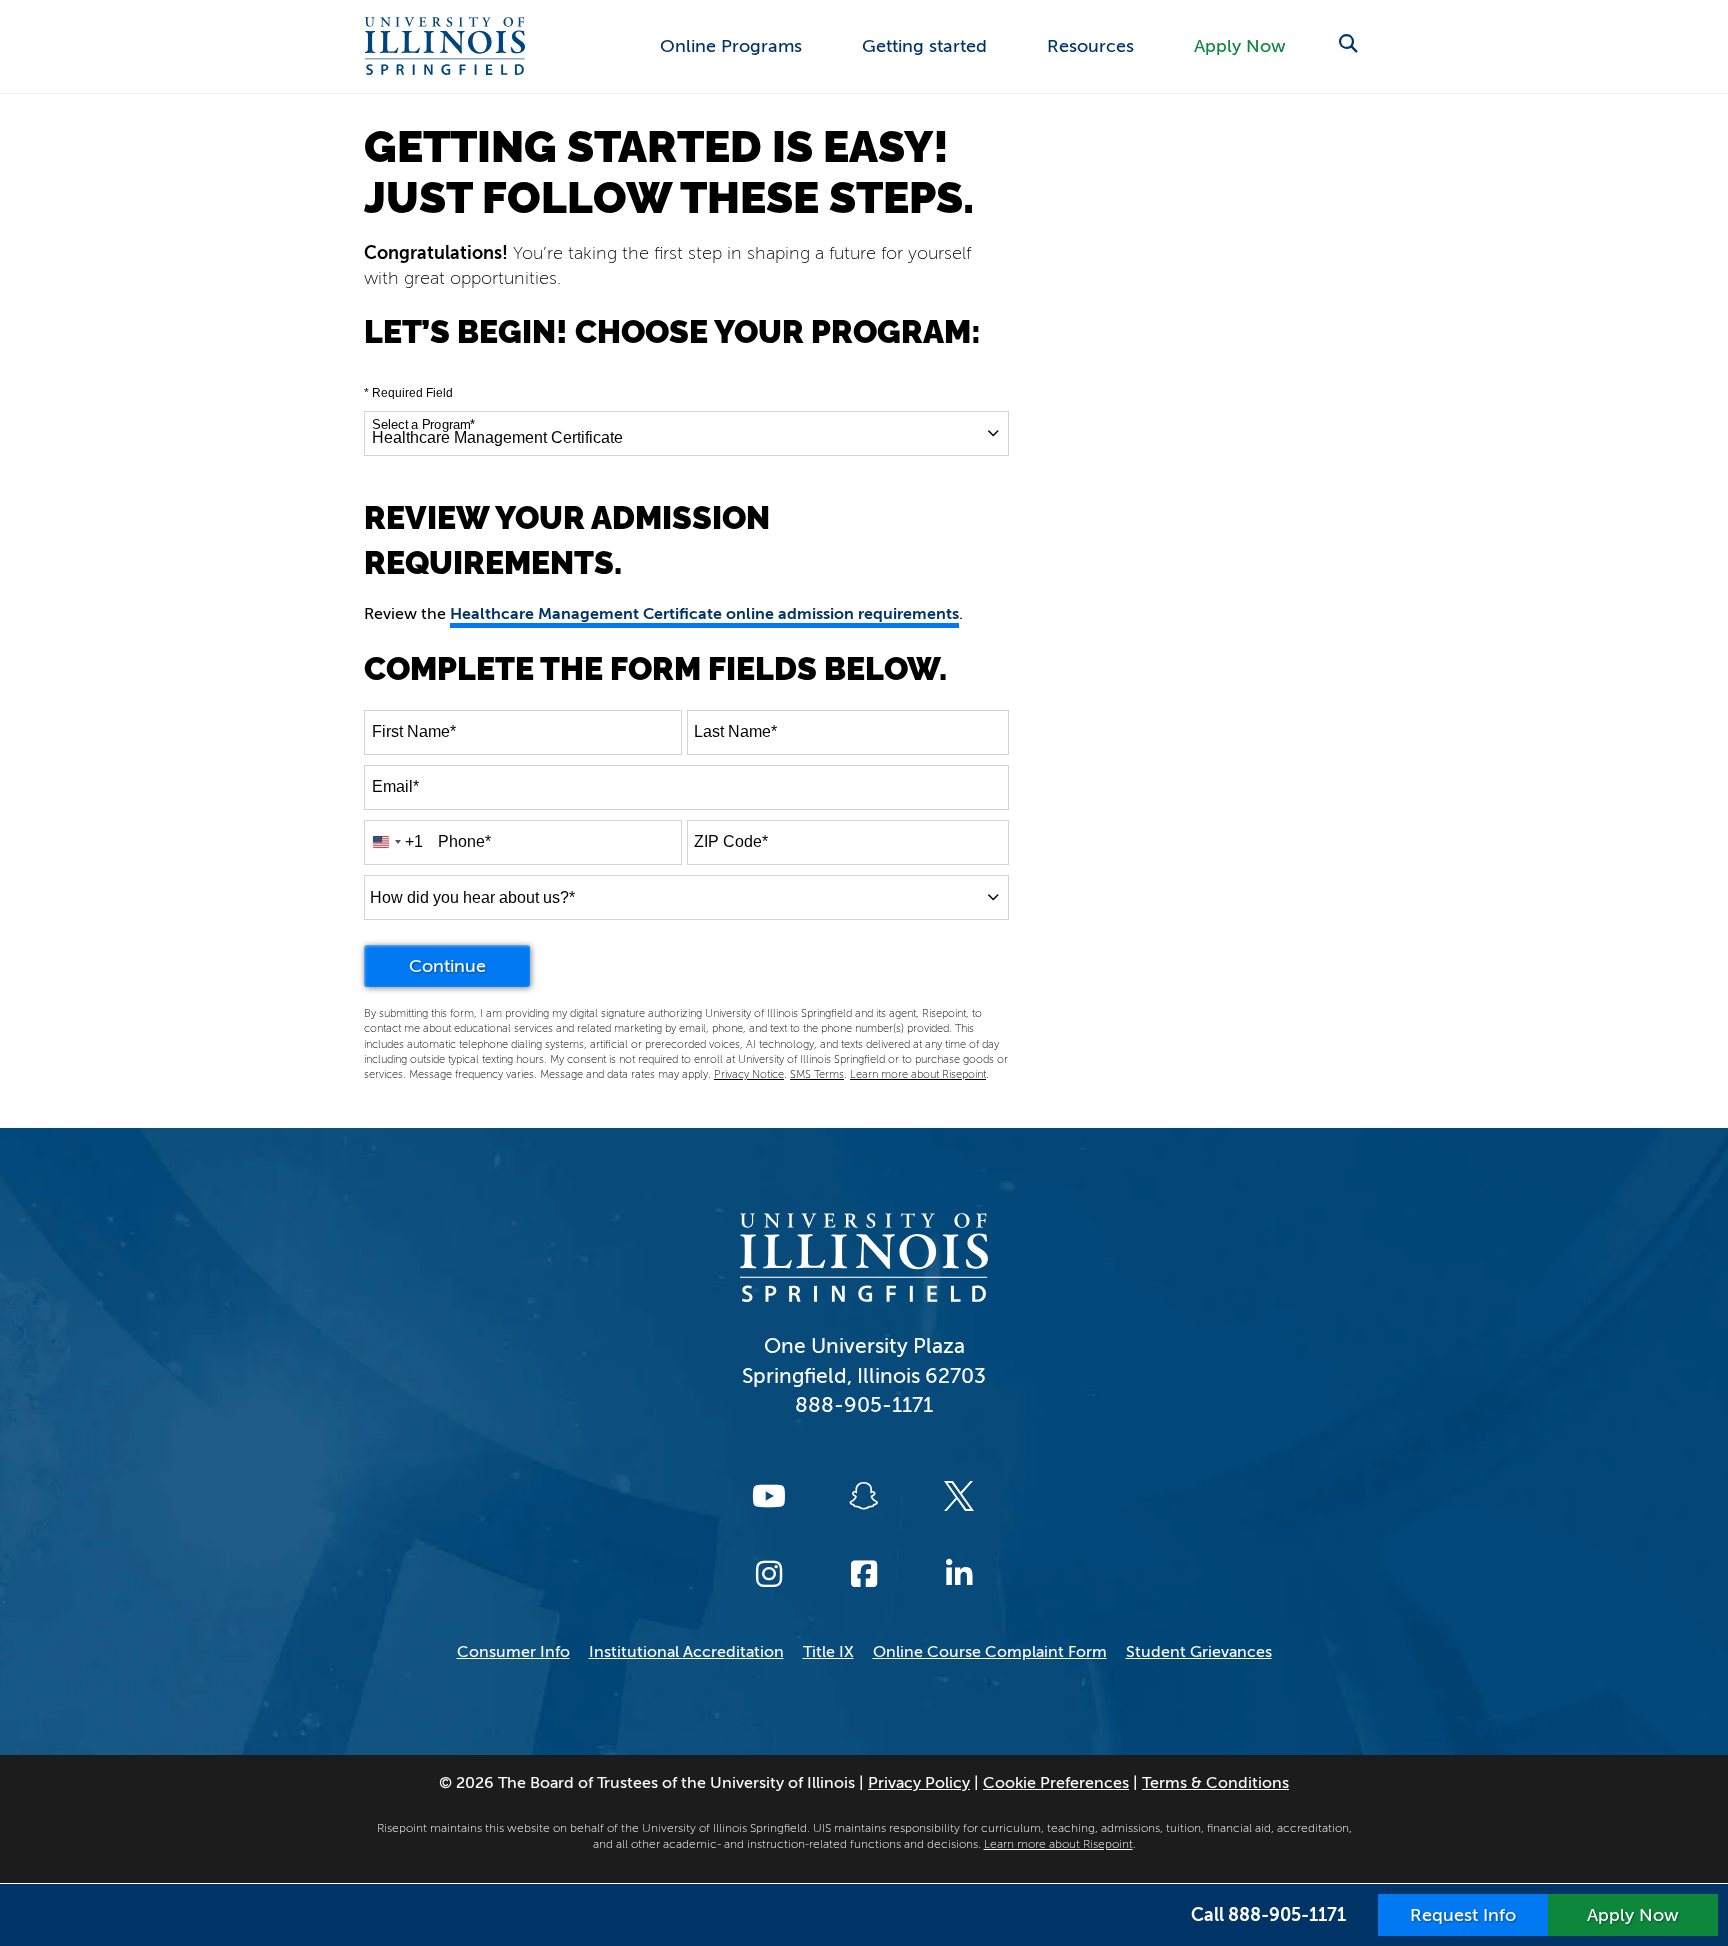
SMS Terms (817, 1074)
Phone (464, 841)
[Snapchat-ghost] (864, 1496)
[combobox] (686, 433)
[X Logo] (959, 1496)
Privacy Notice (749, 1074)
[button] (1347, 44)
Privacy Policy (919, 1783)
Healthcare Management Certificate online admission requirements (704, 614)
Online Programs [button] (731, 46)
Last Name (735, 731)
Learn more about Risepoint (918, 1074)
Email (395, 786)
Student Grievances (1199, 1652)
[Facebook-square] (864, 1574)
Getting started (924, 46)
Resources (1090, 46)
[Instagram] (769, 1574)
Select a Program (423, 425)
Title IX (828, 1652)
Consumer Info (513, 1652)
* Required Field (408, 393)
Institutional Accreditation (686, 1652)
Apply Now (1240, 46)
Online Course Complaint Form (990, 1652)
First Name (414, 731)
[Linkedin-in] (959, 1574)
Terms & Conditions (1215, 1783)
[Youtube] (769, 1496)
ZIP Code (731, 841)
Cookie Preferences (1056, 1783)
